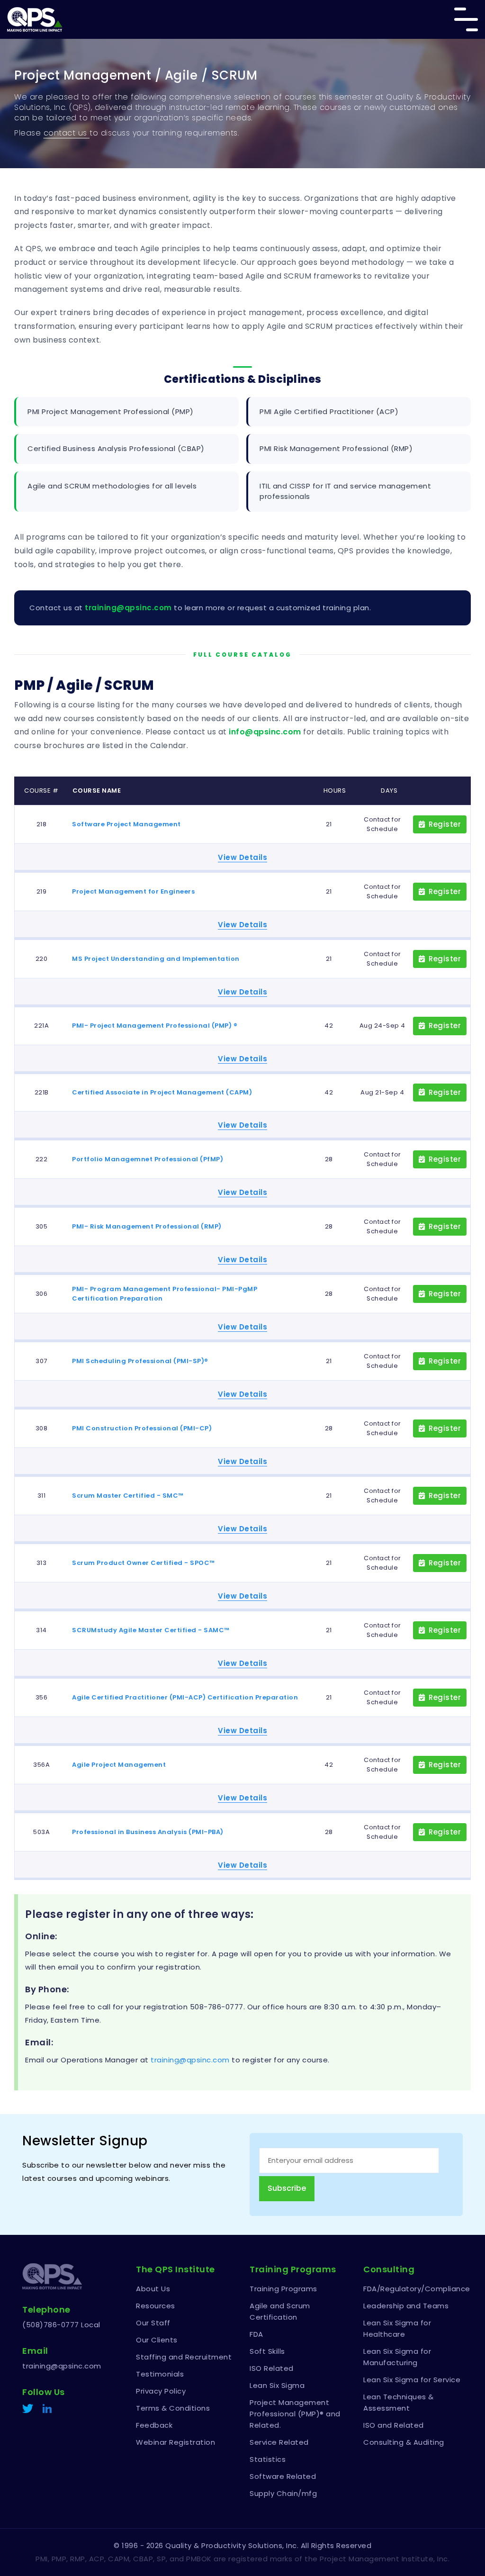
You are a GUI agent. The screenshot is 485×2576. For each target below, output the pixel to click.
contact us (67, 133)
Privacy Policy (161, 2391)
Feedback (154, 2425)
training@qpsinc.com (128, 608)
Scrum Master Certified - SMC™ (128, 1496)
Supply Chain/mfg (283, 2493)
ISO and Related (394, 2425)
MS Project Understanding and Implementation (156, 959)
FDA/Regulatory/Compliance (413, 2289)
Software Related (283, 2476)
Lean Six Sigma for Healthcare (397, 2328)
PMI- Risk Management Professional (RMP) (147, 1226)
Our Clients (157, 2340)
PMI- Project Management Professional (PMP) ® (155, 1026)
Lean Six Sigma (277, 2385)
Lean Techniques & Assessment (399, 2402)
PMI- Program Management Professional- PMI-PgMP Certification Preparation (165, 1294)
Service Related (279, 2442)
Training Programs (283, 2289)
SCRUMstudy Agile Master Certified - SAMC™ (151, 1630)
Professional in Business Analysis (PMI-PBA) (148, 1832)
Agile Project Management (119, 1765)
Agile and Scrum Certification (280, 2311)
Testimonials (160, 2374)
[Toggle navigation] (466, 19)
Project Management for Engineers (133, 891)
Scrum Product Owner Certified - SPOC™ (144, 1563)
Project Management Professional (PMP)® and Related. (295, 2414)
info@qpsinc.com (265, 732)
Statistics (268, 2459)
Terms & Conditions (173, 2408)
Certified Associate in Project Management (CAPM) (162, 1092)
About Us (153, 2289)
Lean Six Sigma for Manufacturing (397, 2357)
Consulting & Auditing (404, 2442)
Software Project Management (126, 824)
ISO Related (272, 2368)
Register (445, 824)
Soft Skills (267, 2351)
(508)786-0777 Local (61, 2325)
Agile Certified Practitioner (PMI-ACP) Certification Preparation (185, 1697)
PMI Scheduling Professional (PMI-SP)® (140, 1361)
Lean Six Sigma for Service (412, 2380)
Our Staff (153, 2323)
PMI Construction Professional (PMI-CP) (142, 1428)
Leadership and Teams (406, 2306)
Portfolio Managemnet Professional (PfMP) (148, 1159)
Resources (156, 2306)
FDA (256, 2334)
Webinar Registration (175, 2442)
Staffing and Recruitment (184, 2357)
